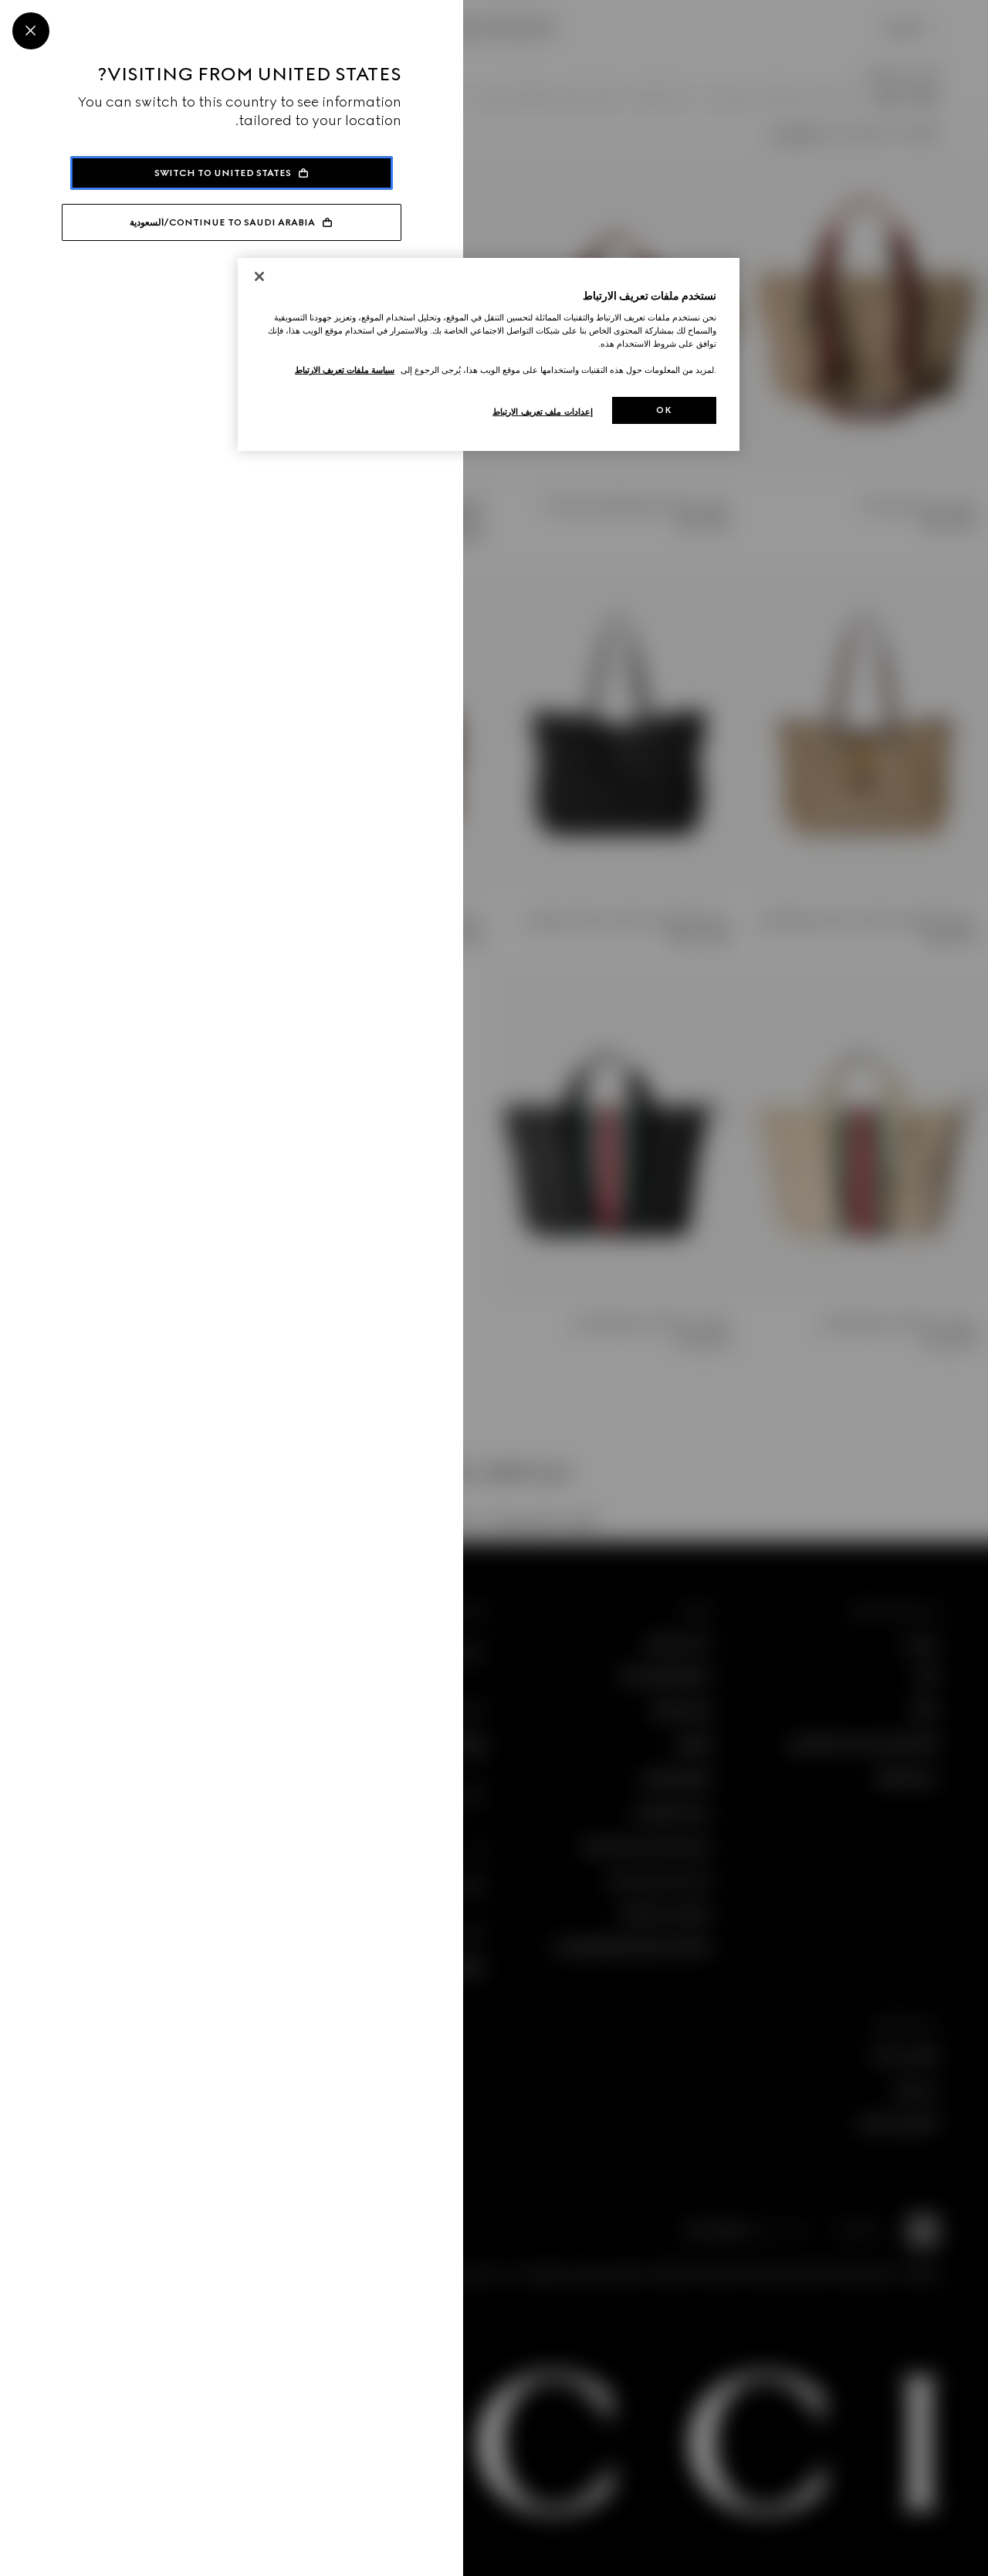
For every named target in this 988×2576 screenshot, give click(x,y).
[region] (489, 355)
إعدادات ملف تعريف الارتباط (543, 412)
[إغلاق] (259, 276)
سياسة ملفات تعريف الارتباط (345, 370)
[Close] (31, 31)
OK (664, 410)
